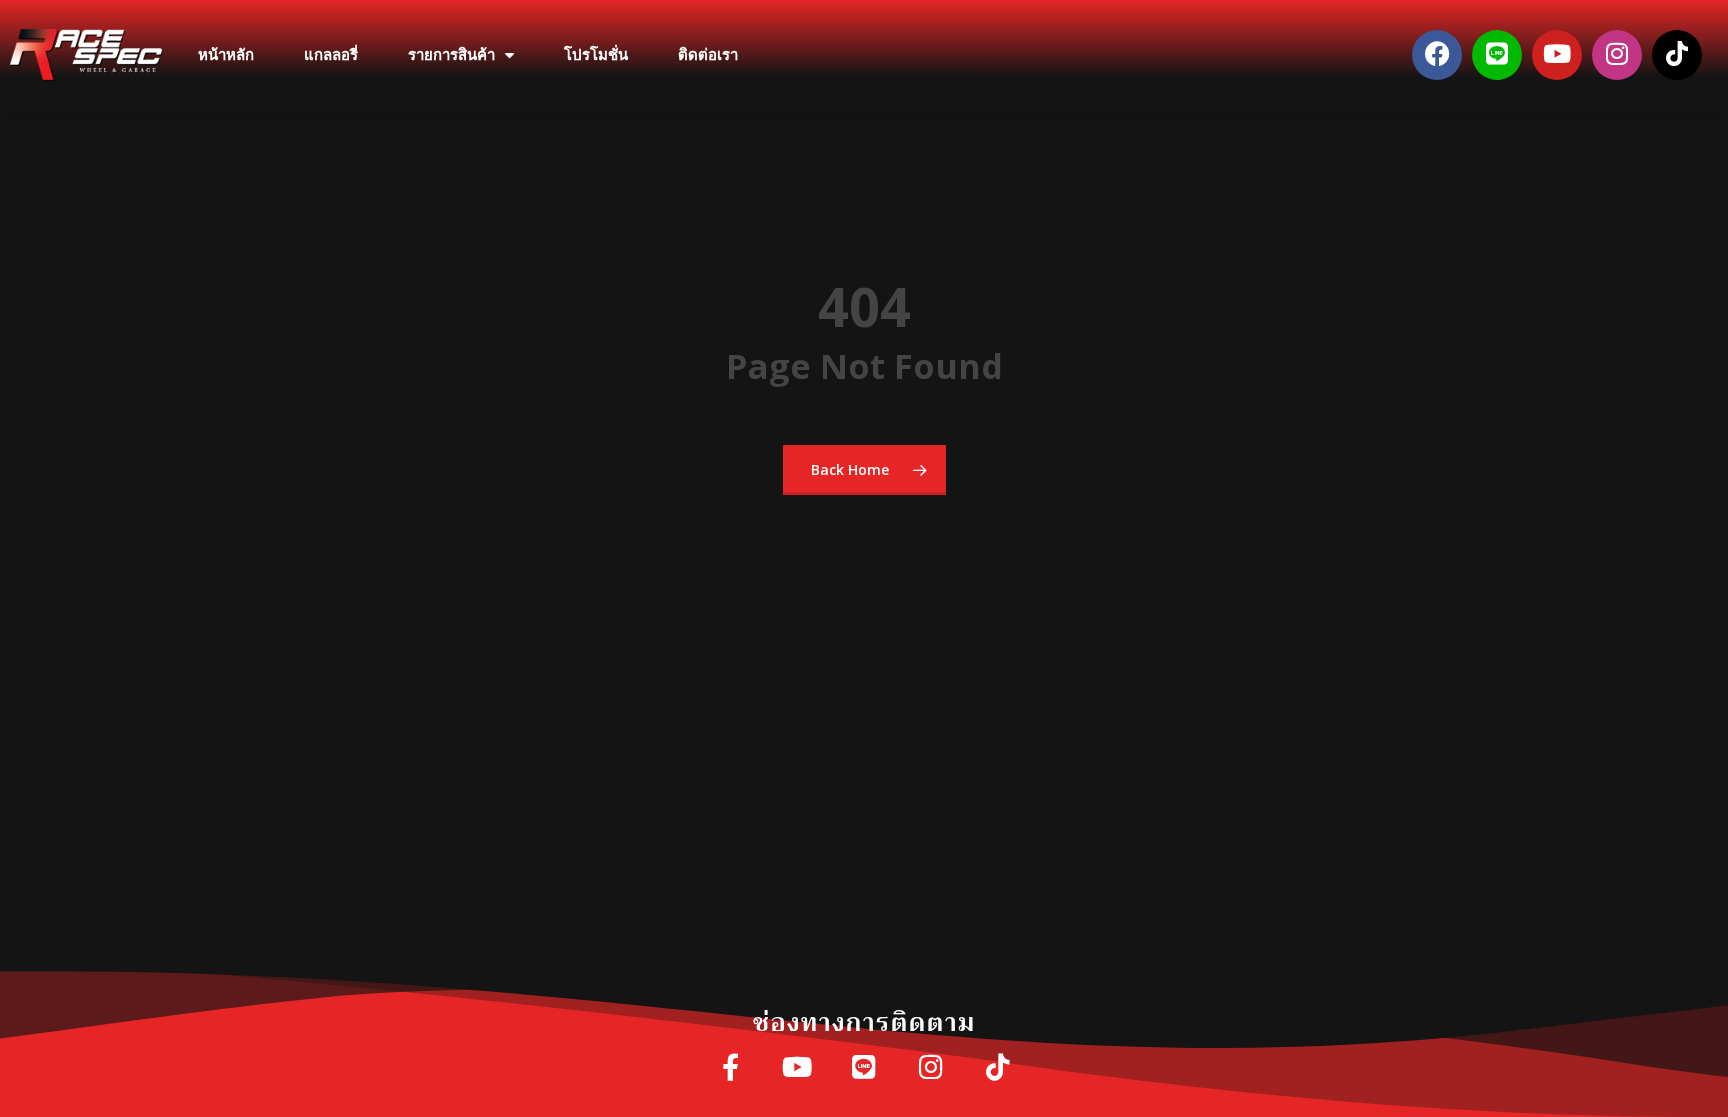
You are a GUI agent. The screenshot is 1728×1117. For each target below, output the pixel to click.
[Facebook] (1437, 55)
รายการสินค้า (451, 55)
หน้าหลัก (226, 55)
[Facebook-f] (730, 1068)
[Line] (1497, 55)
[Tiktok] (1677, 55)
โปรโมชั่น (596, 55)
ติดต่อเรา (708, 55)
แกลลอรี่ (331, 55)
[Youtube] (1557, 55)
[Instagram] (1617, 55)
